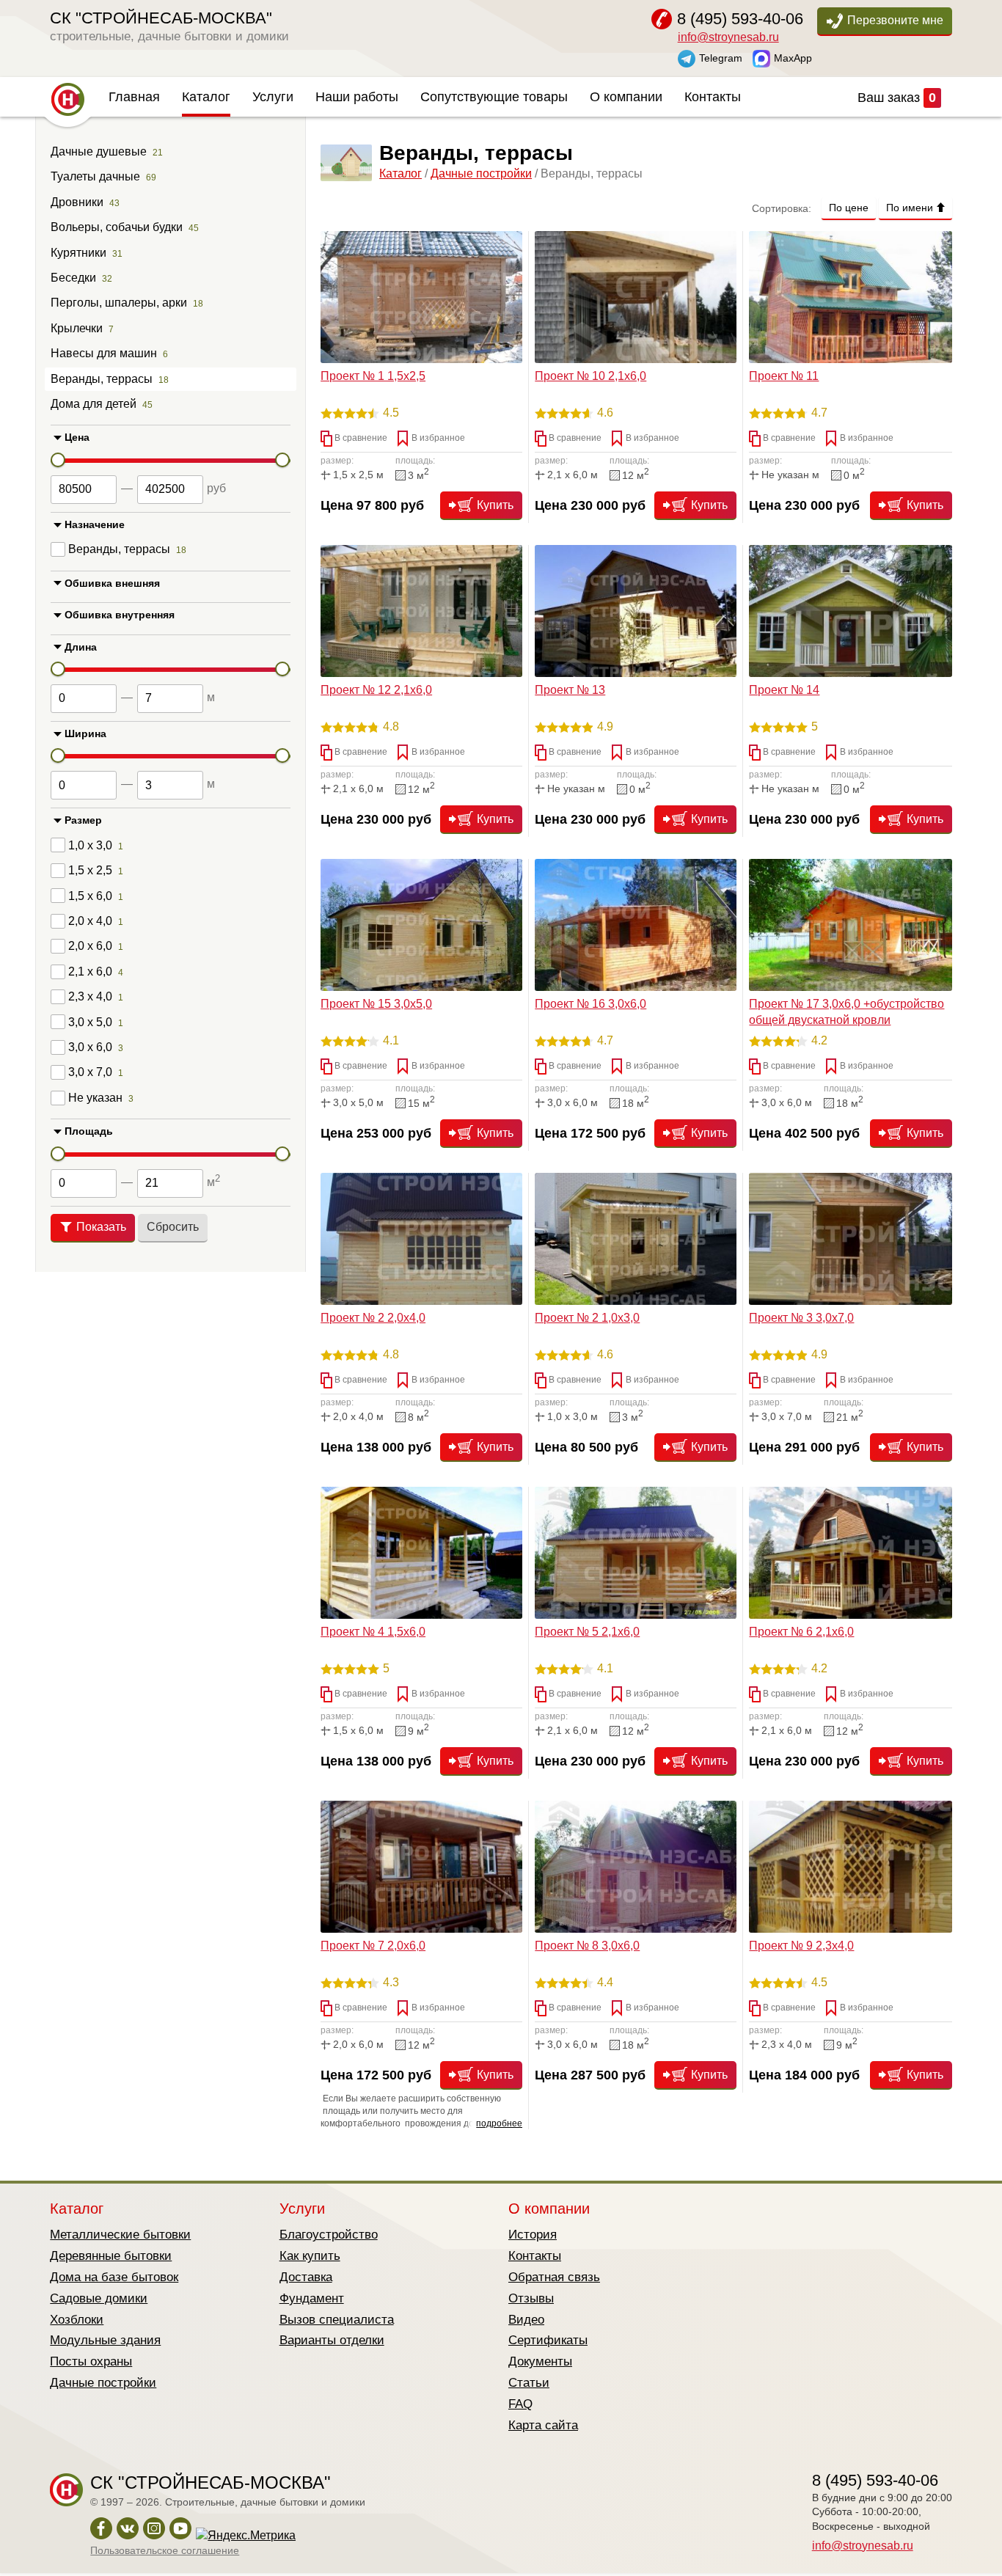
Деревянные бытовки (111, 2256)
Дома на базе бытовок (114, 2277)
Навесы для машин (104, 353)
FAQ (520, 2404)
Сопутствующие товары (494, 97)
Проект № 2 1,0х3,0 (587, 1318)
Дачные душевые (99, 151)
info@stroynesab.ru (728, 37)
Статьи (529, 2383)
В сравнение (360, 438)
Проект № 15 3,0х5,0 (376, 1004)
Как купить (310, 2256)
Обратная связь (554, 2277)
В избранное (437, 438)
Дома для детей (94, 404)
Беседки (73, 278)
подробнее (499, 2123)
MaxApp (793, 57)
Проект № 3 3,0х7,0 (801, 1318)
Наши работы (357, 97)
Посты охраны (91, 2361)
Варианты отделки (332, 2340)
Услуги (273, 97)
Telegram (721, 57)
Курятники (78, 253)
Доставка (306, 2277)
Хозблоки (77, 2320)
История (533, 2235)
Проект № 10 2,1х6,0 (590, 376)
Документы (540, 2361)
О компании (626, 97)
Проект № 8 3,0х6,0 (587, 1946)
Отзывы (531, 2298)
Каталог (206, 97)
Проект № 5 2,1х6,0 (587, 1632)
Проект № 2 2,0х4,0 (373, 1318)
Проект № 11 (784, 376)
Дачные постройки (481, 173)
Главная (134, 97)
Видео (526, 2320)
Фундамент (312, 2298)
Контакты (713, 97)
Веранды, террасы (102, 379)
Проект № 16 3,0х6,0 (590, 1004)
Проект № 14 (784, 690)
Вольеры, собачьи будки (117, 227)
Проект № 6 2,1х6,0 (801, 1632)
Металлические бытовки (120, 2235)
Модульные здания (105, 2340)
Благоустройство (329, 2235)
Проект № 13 (570, 690)
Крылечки (77, 328)
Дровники (77, 202)
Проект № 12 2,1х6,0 (376, 690)
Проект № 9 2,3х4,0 (801, 1946)
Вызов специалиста (337, 2320)
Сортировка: (782, 208)
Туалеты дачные (95, 176)
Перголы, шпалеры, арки (119, 303)
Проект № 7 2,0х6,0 (373, 1946)
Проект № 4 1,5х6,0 (373, 1632)
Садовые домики (99, 2298)
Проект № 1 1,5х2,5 (373, 376)
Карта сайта (543, 2425)
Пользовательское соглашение (165, 2550)
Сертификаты (548, 2340)
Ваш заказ (897, 98)
